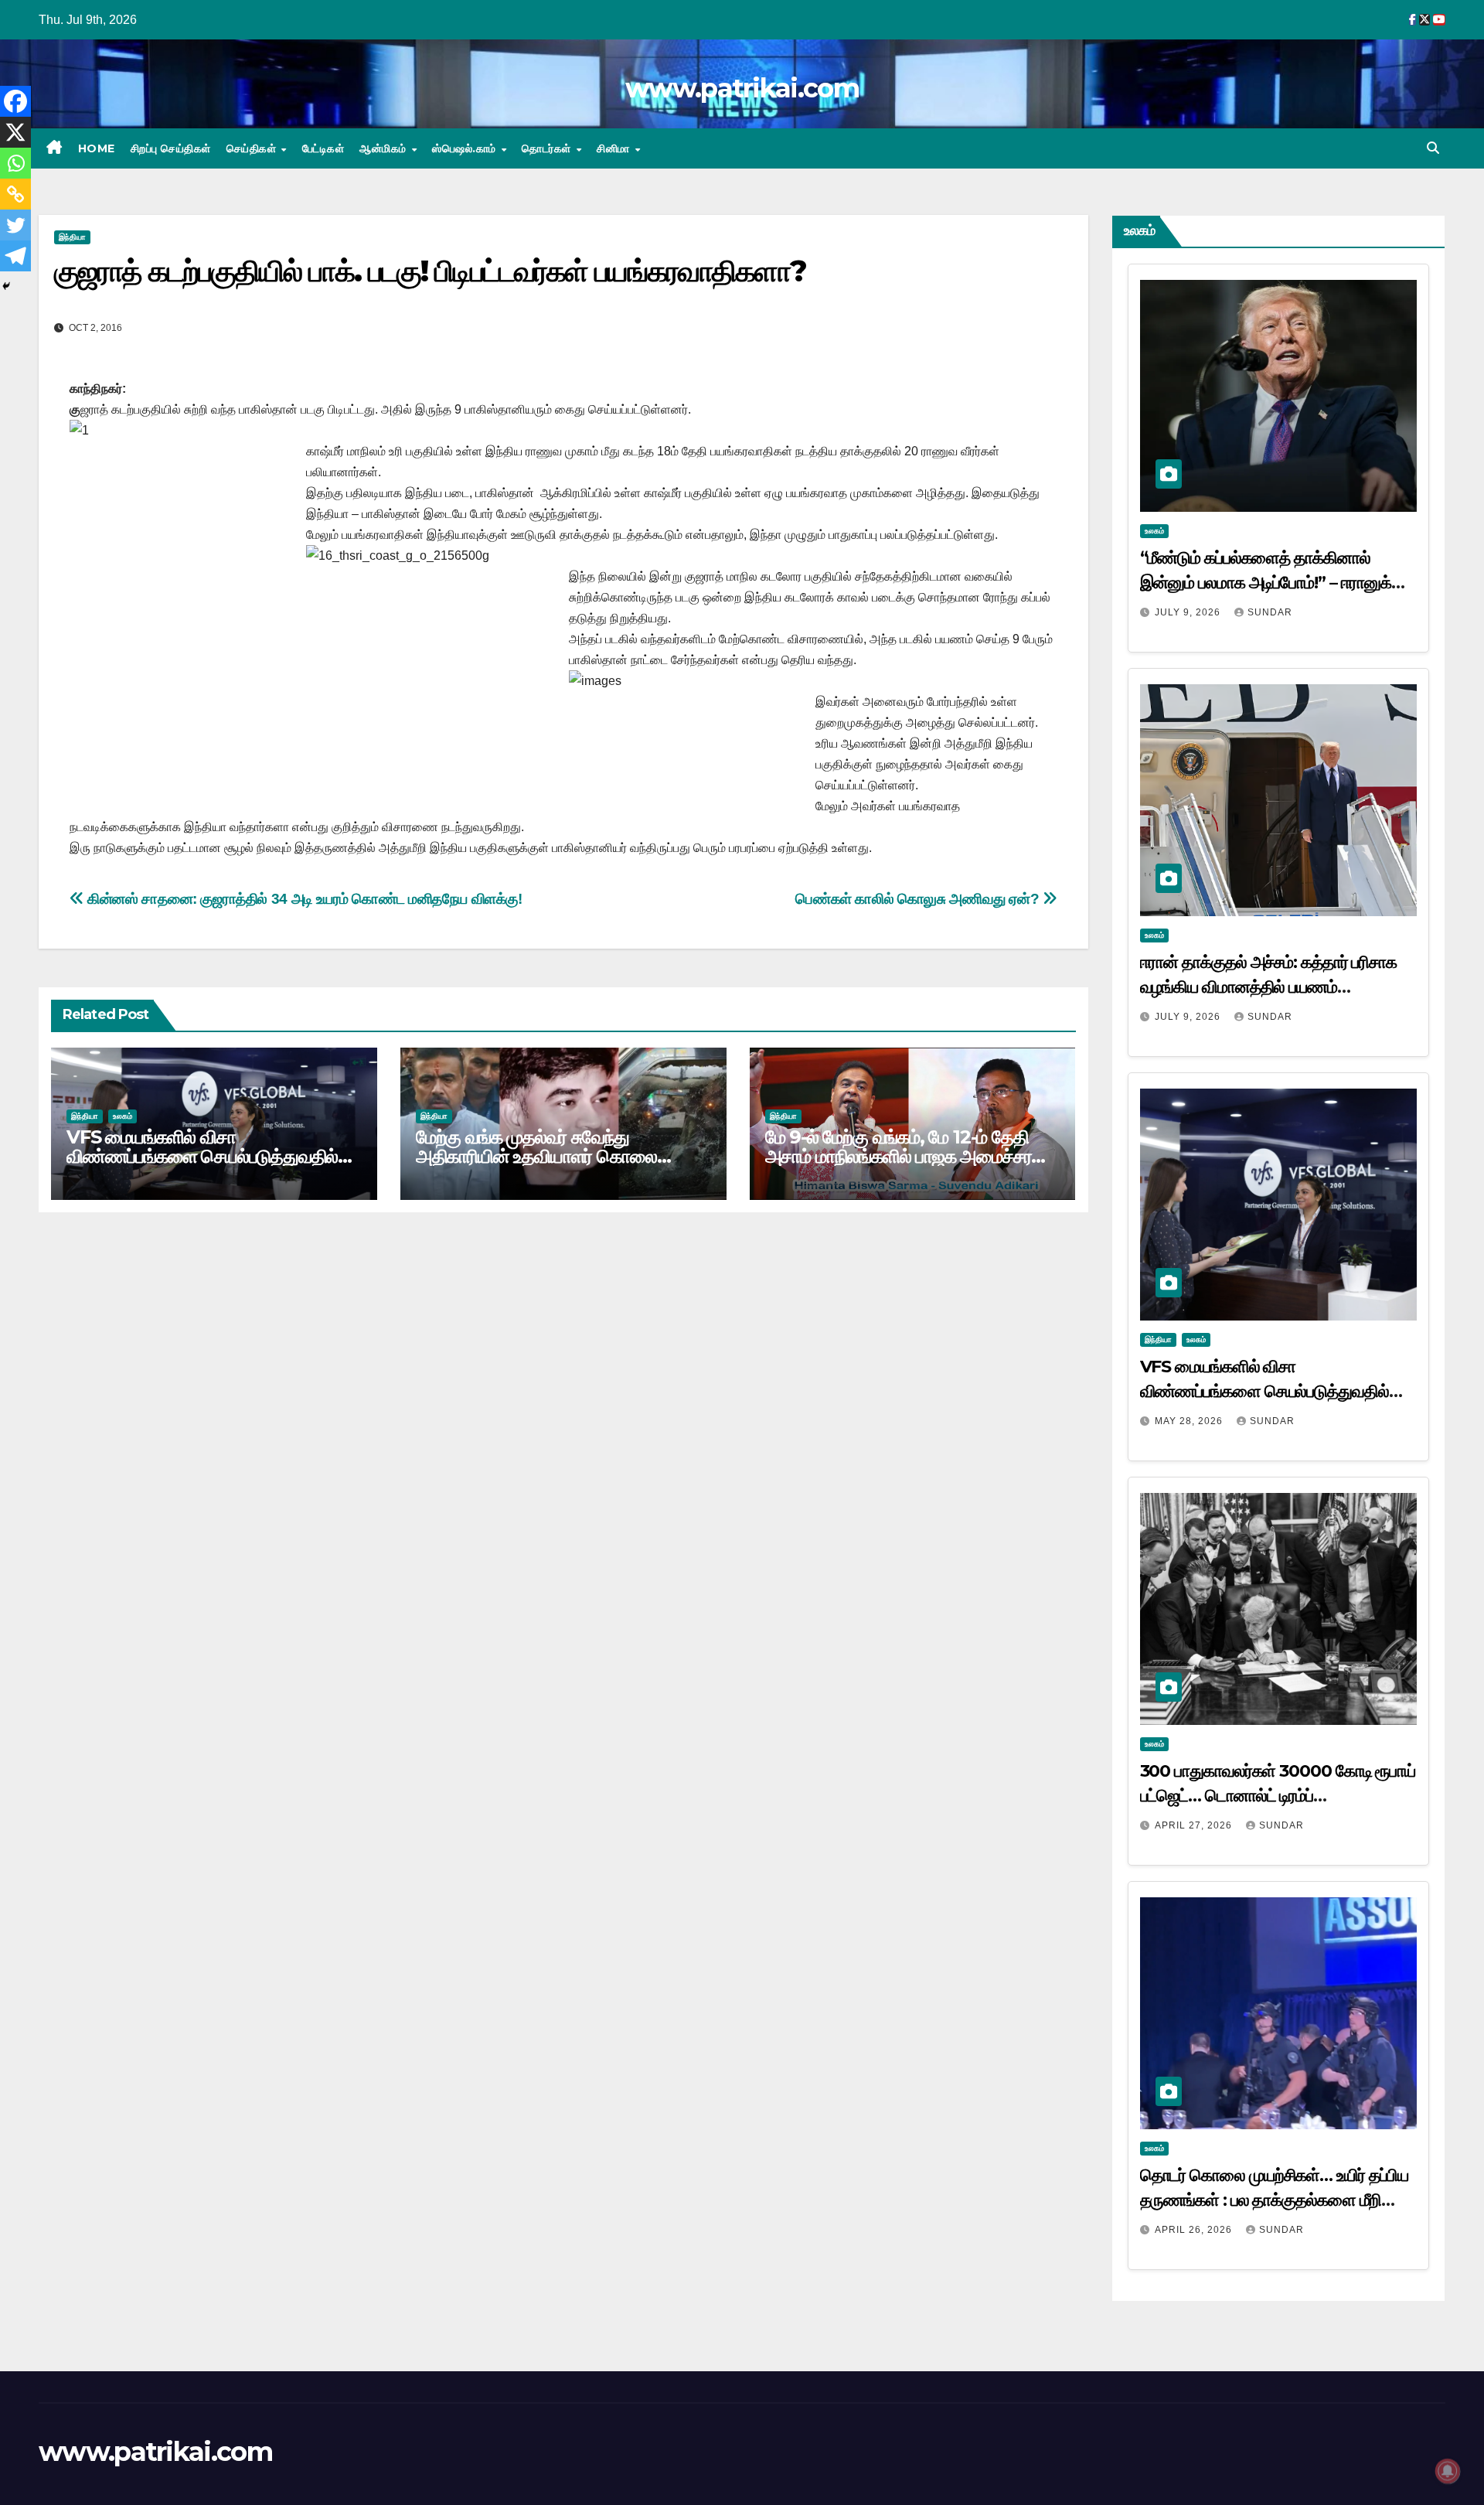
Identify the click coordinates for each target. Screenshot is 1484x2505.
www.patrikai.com (742, 88)
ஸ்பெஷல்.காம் (466, 148)
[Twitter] (15, 225)
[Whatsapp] (15, 163)
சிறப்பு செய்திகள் (171, 148)
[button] (1433, 148)
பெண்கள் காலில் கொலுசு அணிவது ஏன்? (919, 899)
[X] (15, 132)
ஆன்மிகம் (385, 148)
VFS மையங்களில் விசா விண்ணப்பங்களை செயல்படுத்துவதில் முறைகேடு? (202, 1156)
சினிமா (615, 148)
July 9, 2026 (1189, 612)
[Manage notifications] (1448, 2471)
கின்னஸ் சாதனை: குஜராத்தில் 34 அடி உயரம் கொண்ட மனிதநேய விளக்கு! (303, 899)
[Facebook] (15, 101)
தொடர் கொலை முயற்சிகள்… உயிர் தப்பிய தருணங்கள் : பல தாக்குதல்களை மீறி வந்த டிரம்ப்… (1275, 2200)
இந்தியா (72, 237)
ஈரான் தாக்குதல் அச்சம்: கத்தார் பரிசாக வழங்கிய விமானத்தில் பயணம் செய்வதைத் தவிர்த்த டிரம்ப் (1269, 987)
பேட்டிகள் (323, 148)
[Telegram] (15, 256)
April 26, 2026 (1195, 2230)
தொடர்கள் (548, 148)
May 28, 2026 (1190, 1421)
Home (97, 148)
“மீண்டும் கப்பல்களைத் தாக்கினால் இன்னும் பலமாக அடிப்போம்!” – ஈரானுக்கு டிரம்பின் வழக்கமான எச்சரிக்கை (1273, 583)
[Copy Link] (15, 194)
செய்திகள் (253, 148)
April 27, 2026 (1195, 1825)
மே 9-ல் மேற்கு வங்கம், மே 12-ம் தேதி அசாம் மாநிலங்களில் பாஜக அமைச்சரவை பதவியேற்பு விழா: (913, 1156)
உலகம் (123, 1116)
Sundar (1270, 612)
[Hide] (6, 286)
